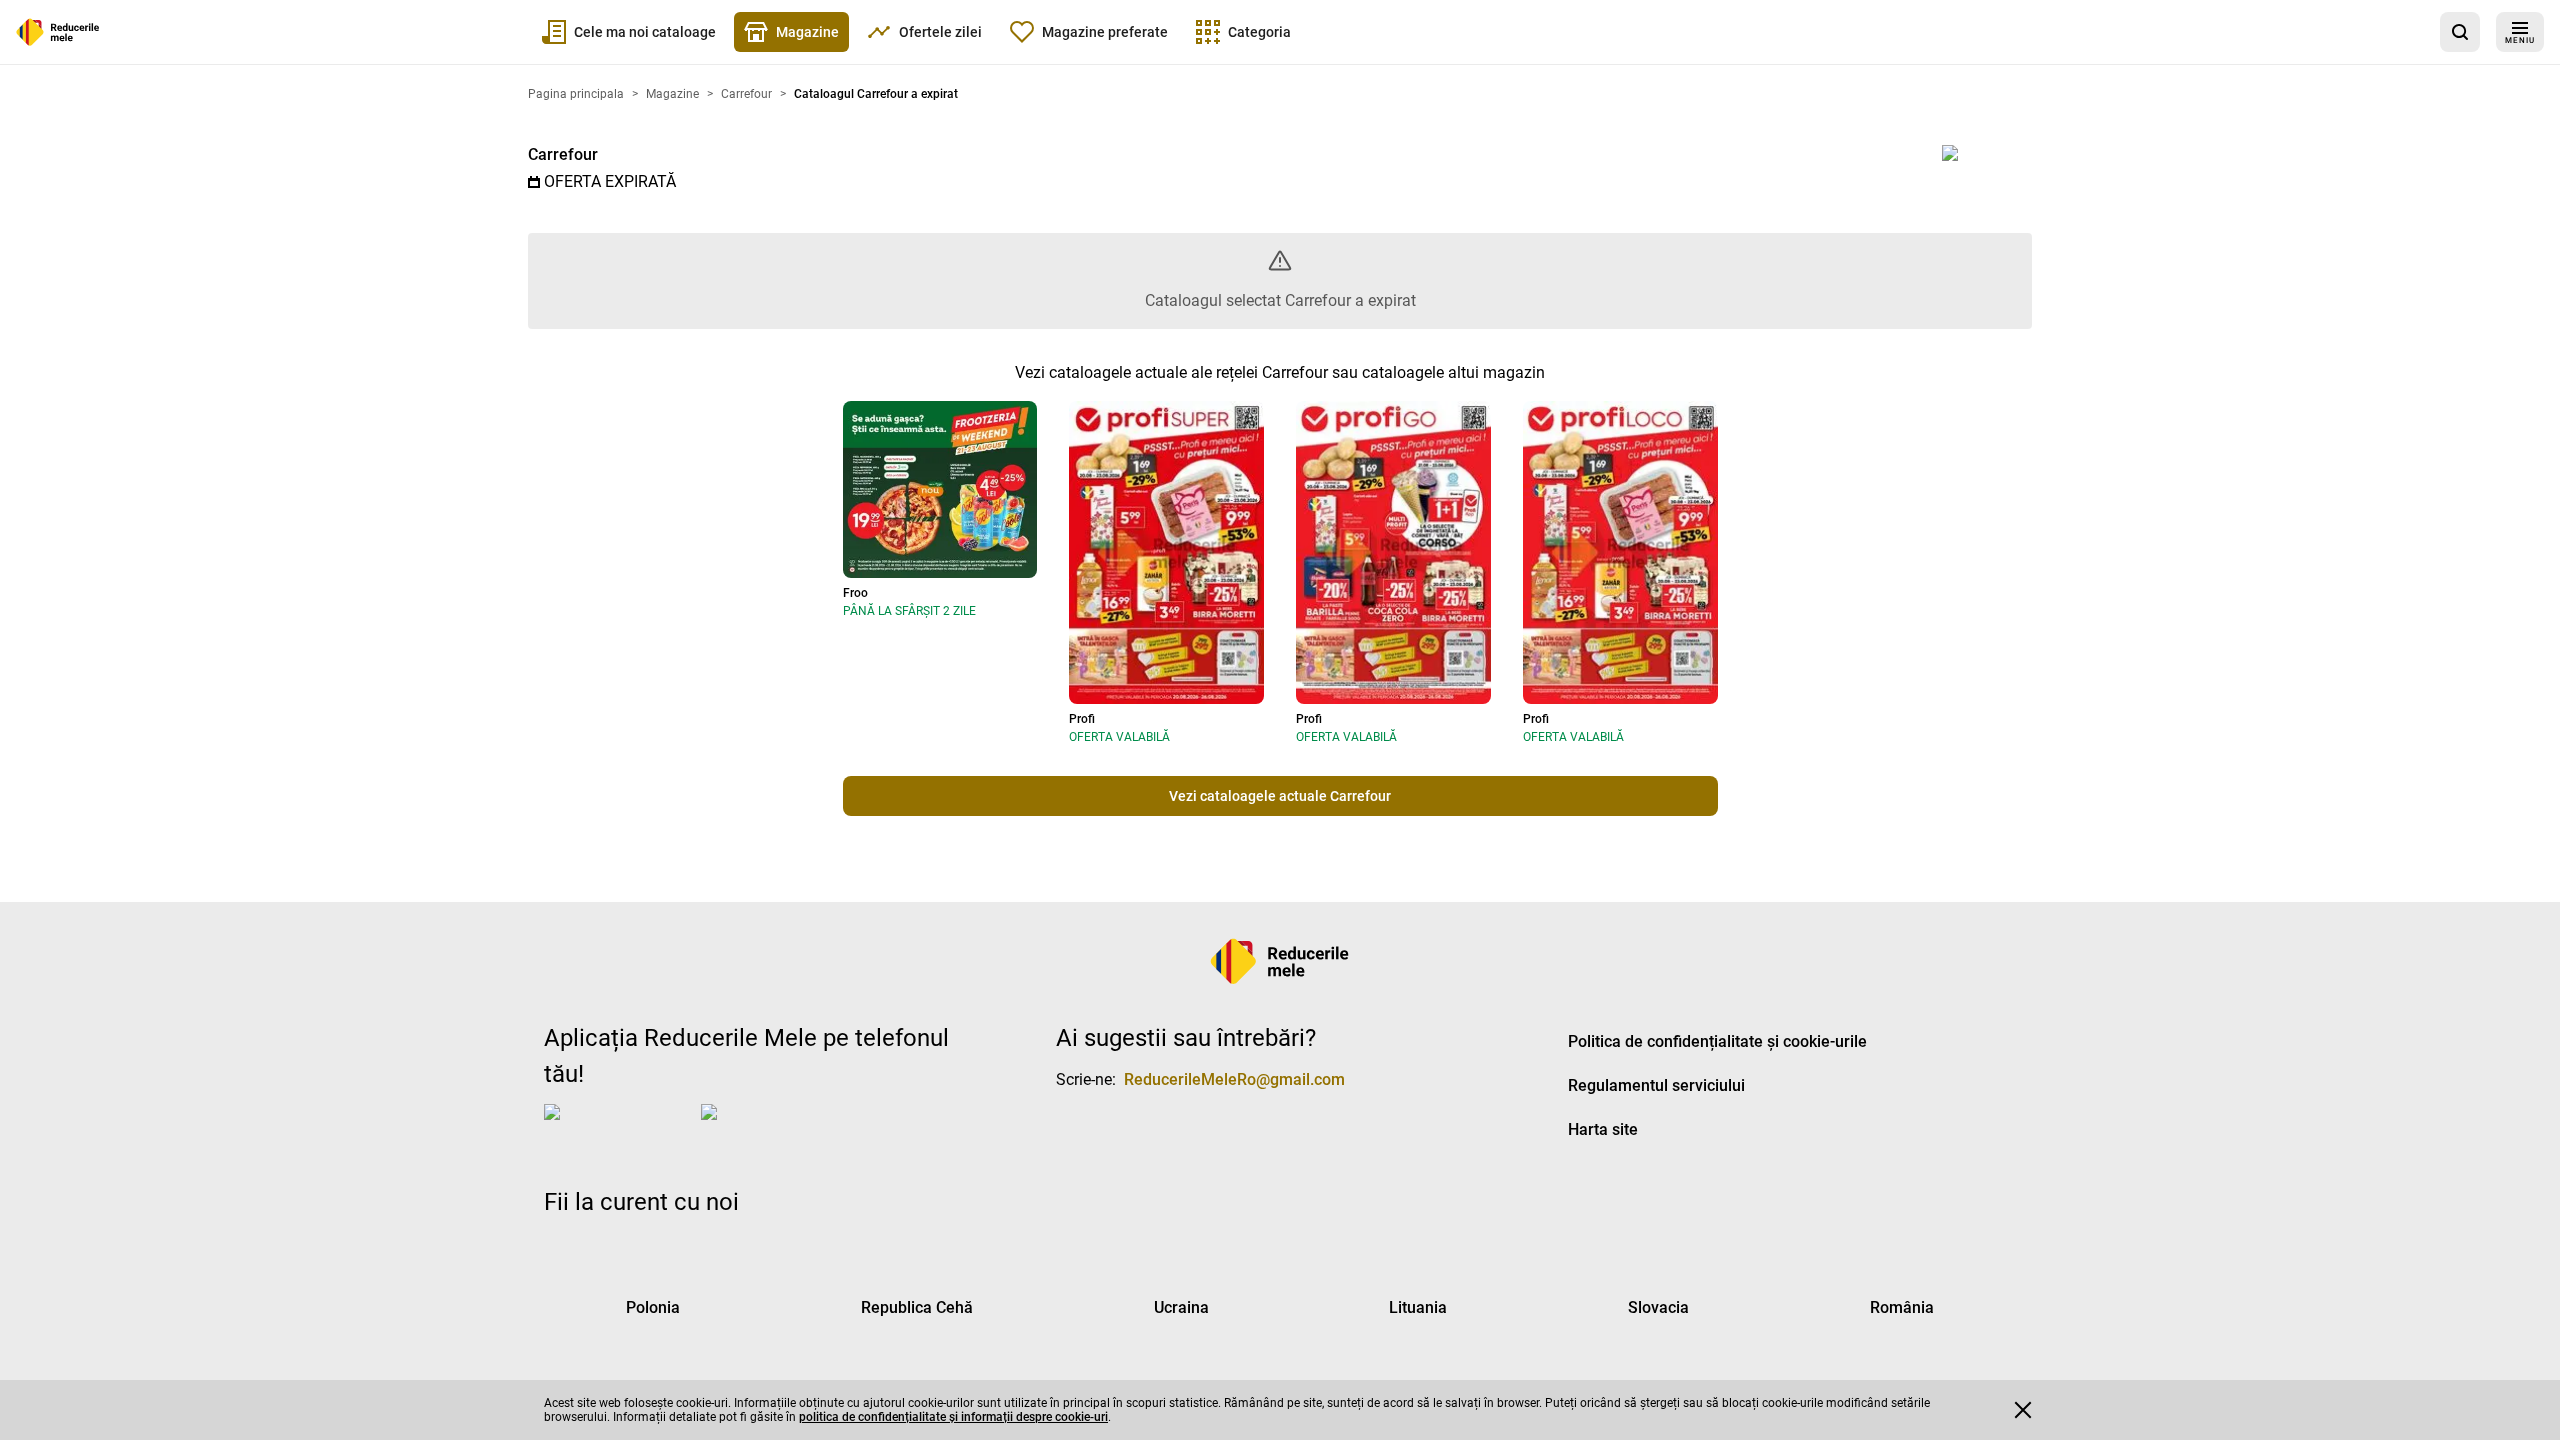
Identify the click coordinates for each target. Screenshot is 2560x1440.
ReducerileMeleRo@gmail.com (1234, 1079)
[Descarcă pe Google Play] (781, 1128)
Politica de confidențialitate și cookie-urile (1717, 1041)
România (1902, 1307)
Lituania (1418, 1307)
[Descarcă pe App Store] (618, 1128)
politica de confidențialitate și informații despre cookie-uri (953, 1417)
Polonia (653, 1307)
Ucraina (1181, 1307)
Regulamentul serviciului (1656, 1085)
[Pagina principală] (58, 32)
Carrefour (563, 154)
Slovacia (1658, 1307)
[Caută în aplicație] (2460, 32)
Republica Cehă (917, 1307)
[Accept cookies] (2023, 1410)
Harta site (1603, 1129)
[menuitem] (629, 32)
